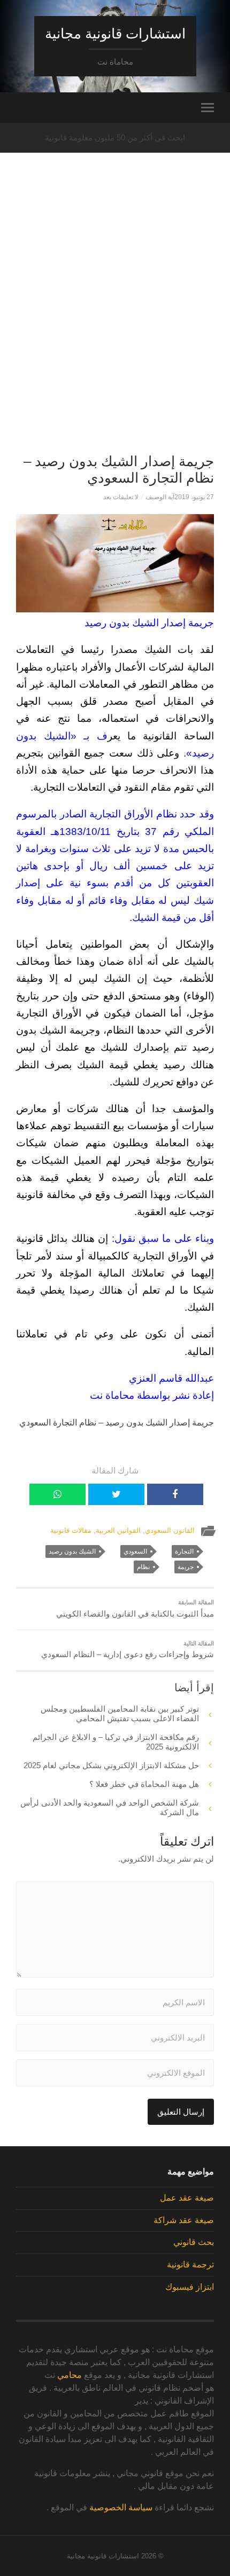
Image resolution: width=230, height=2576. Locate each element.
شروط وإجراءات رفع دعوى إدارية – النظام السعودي (128, 1650)
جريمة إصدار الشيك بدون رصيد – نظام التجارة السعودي (119, 470)
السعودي (135, 1551)
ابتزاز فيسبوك (190, 2287)
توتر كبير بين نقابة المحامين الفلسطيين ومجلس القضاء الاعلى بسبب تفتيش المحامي (120, 1714)
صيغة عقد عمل (187, 2198)
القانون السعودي (170, 1530)
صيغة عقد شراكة (184, 2220)
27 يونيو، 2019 (194, 497)
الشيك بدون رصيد (72, 1551)
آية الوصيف (160, 497)
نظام (143, 1567)
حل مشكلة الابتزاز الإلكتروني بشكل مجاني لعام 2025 (111, 1765)
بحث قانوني (194, 2242)
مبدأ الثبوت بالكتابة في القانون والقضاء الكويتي (135, 1609)
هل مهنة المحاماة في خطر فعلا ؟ (144, 1784)
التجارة (184, 1551)
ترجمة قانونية (190, 2264)
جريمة (186, 1567)
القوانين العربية (118, 1530)
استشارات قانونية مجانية (115, 34)
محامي (70, 2375)
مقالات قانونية (71, 1530)
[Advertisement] (115, 321)
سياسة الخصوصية (121, 2507)
